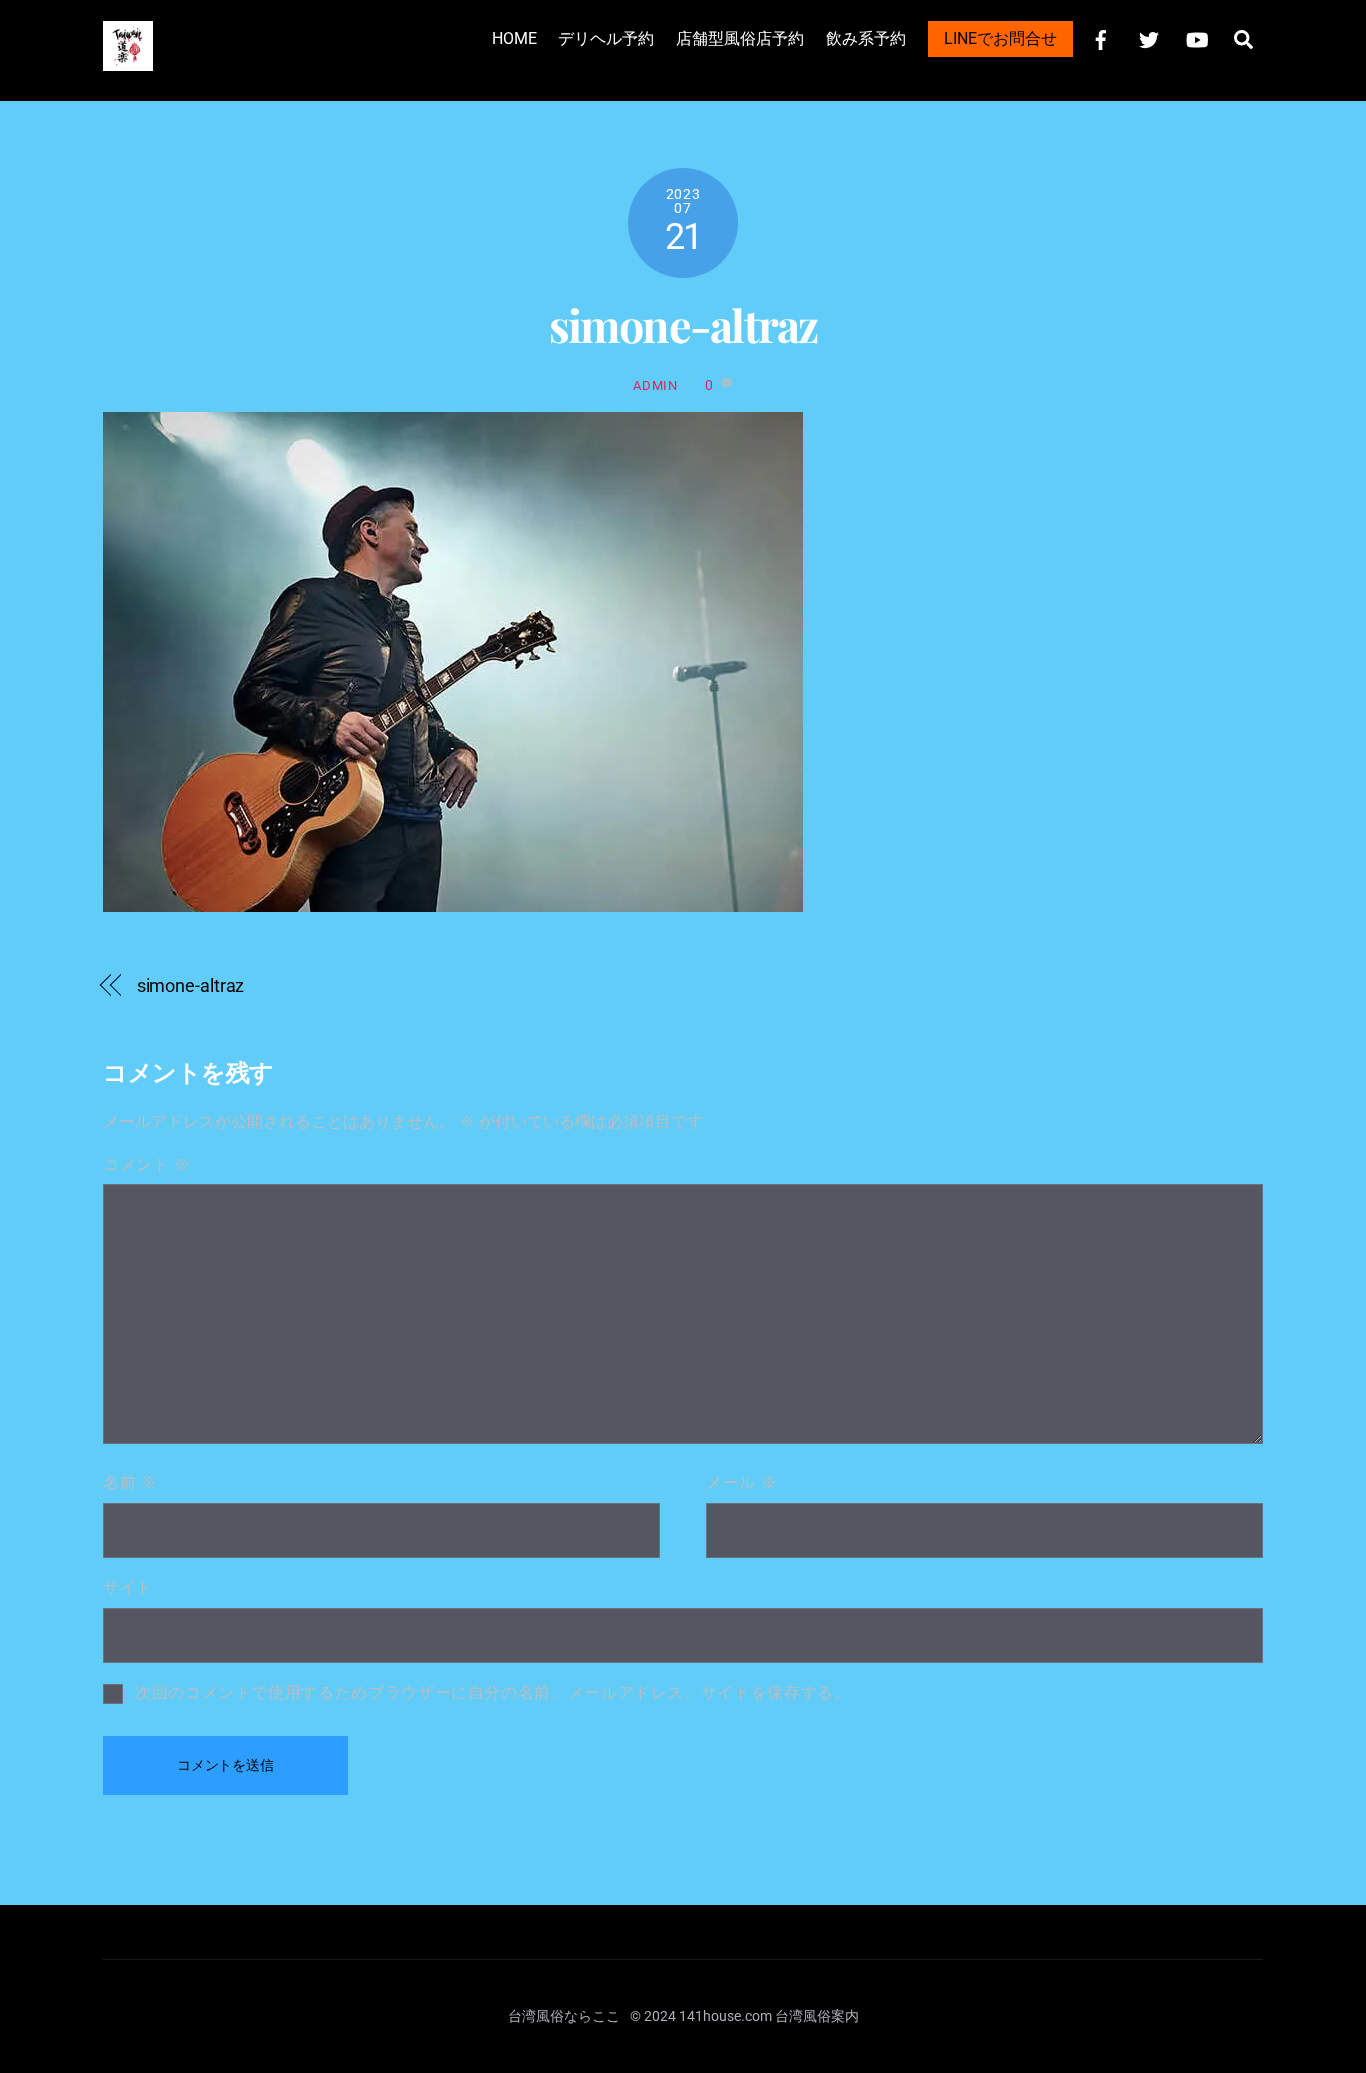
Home (514, 38)
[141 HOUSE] (128, 60)
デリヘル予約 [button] (606, 38)
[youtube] (1197, 37)
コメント (147, 1164)
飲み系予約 (866, 38)
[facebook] (1101, 37)
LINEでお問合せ (1000, 38)
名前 (130, 1482)
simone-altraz (683, 324)
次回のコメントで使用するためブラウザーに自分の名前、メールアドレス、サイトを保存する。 (493, 1692)
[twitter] (1149, 37)
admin (655, 385)
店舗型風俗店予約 (740, 38)
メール (741, 1482)
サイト (128, 1587)
